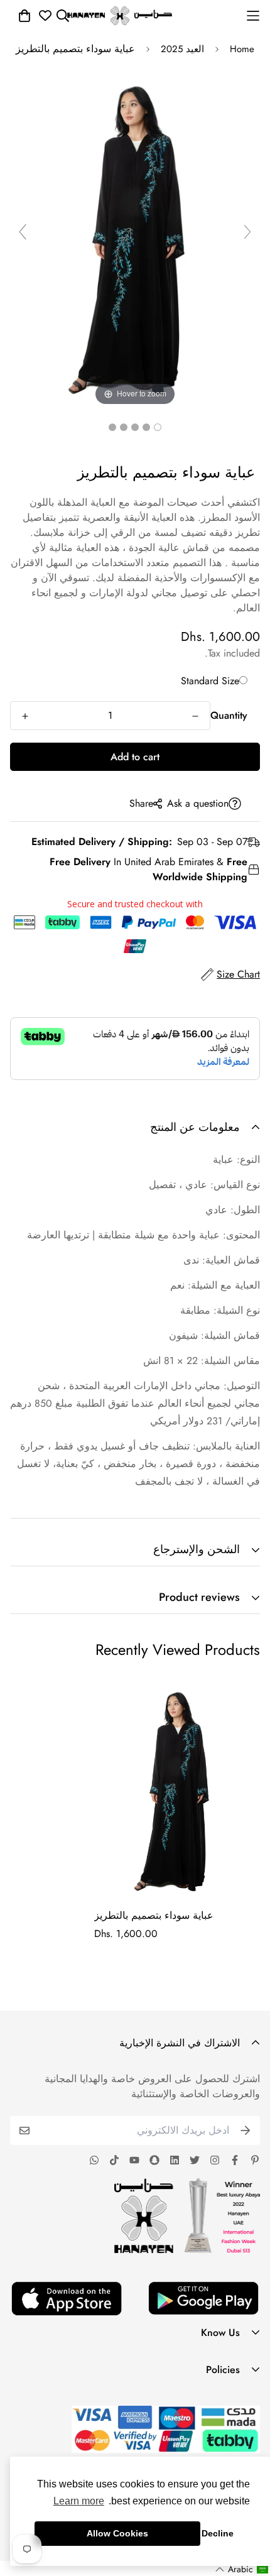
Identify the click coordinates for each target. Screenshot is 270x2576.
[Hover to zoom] (135, 237)
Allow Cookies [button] (117, 2533)
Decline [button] (218, 2533)
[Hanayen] (120, 16)
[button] (242, 2569)
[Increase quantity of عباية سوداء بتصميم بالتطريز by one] (25, 716)
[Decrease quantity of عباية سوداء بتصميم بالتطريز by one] (195, 716)
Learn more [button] (79, 2501)
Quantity (229, 715)
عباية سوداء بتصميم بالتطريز (154, 1915)
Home (242, 49)
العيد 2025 (182, 49)
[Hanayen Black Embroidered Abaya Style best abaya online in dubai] (158, 427)
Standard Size (210, 681)
